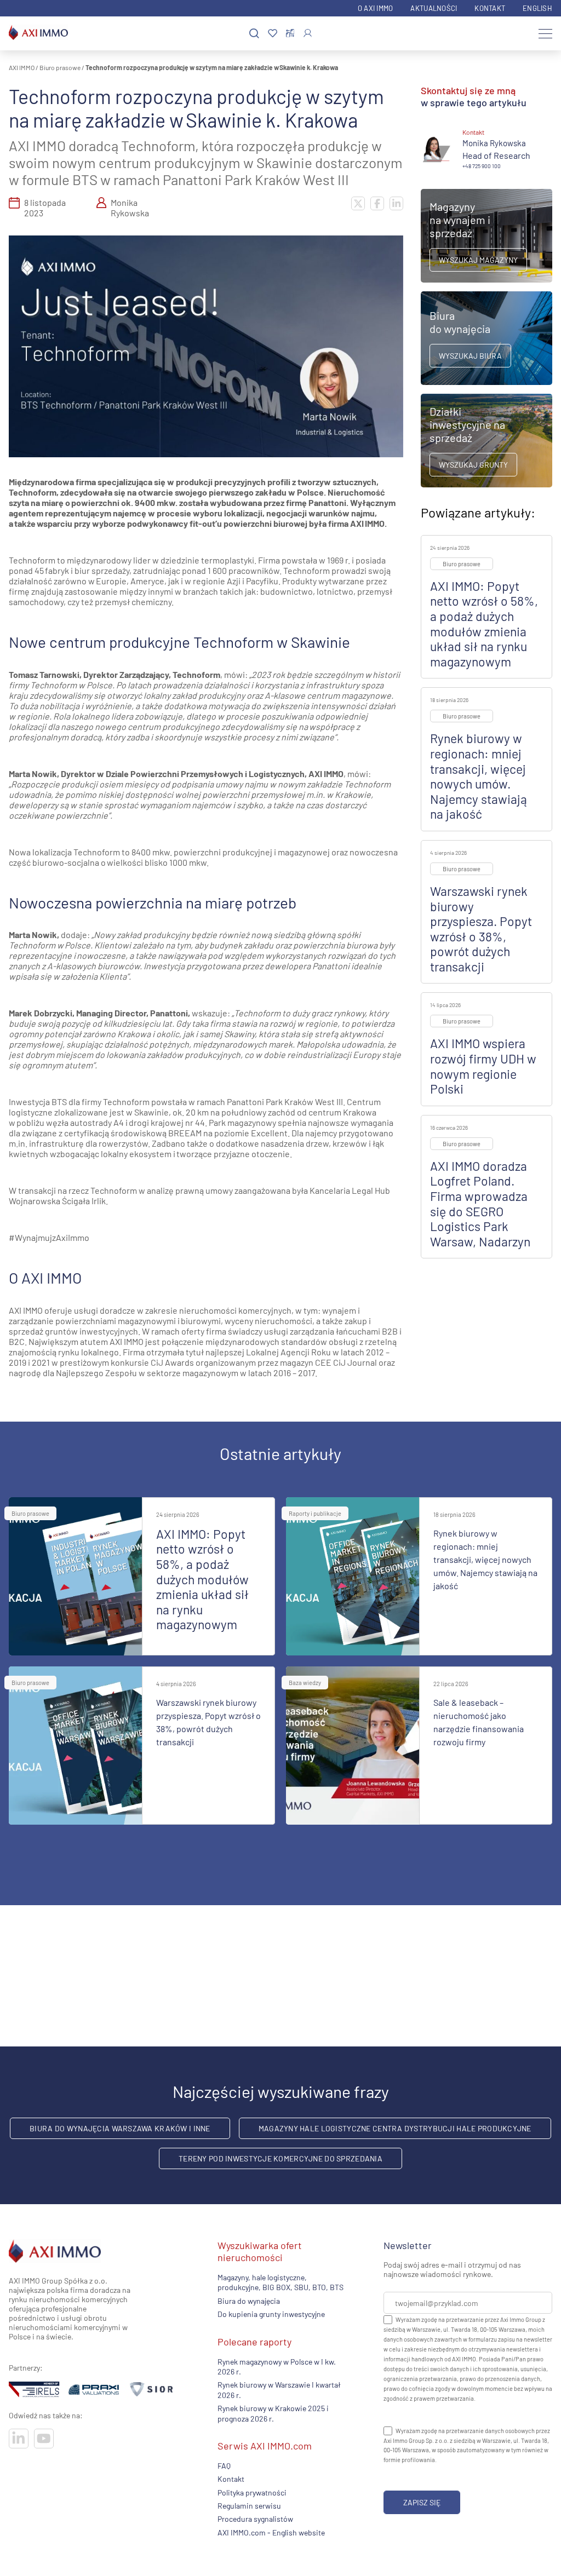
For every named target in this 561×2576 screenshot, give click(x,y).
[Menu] (545, 33)
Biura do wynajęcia (249, 2301)
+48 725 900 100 (482, 166)
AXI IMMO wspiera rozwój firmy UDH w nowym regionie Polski (483, 1066)
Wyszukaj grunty (473, 465)
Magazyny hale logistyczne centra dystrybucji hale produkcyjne (395, 2128)
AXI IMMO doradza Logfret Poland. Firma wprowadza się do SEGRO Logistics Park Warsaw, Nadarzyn (480, 1204)
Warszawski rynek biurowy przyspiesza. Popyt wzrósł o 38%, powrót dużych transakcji (481, 929)
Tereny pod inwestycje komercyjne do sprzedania (280, 2158)
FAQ (224, 2466)
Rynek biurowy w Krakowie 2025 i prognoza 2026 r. (273, 2413)
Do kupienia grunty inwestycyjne (271, 2314)
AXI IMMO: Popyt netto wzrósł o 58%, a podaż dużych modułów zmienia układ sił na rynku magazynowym (484, 624)
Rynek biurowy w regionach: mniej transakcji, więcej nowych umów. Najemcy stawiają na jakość (479, 776)
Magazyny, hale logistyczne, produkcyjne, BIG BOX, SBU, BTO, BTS (280, 2282)
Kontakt (490, 8)
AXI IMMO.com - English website (271, 2532)
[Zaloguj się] (308, 33)
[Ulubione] (273, 34)
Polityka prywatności (252, 2492)
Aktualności (434, 8)
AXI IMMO (22, 67)
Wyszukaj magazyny (478, 260)
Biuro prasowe (60, 67)
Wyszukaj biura (470, 356)
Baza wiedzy (305, 1683)
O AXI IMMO (376, 8)
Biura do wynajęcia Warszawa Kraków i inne (120, 2128)
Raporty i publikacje (315, 1513)
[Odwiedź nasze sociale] (19, 2439)
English (537, 8)
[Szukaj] (254, 34)
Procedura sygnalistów (255, 2519)
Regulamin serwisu (249, 2506)
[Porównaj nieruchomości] (290, 33)
